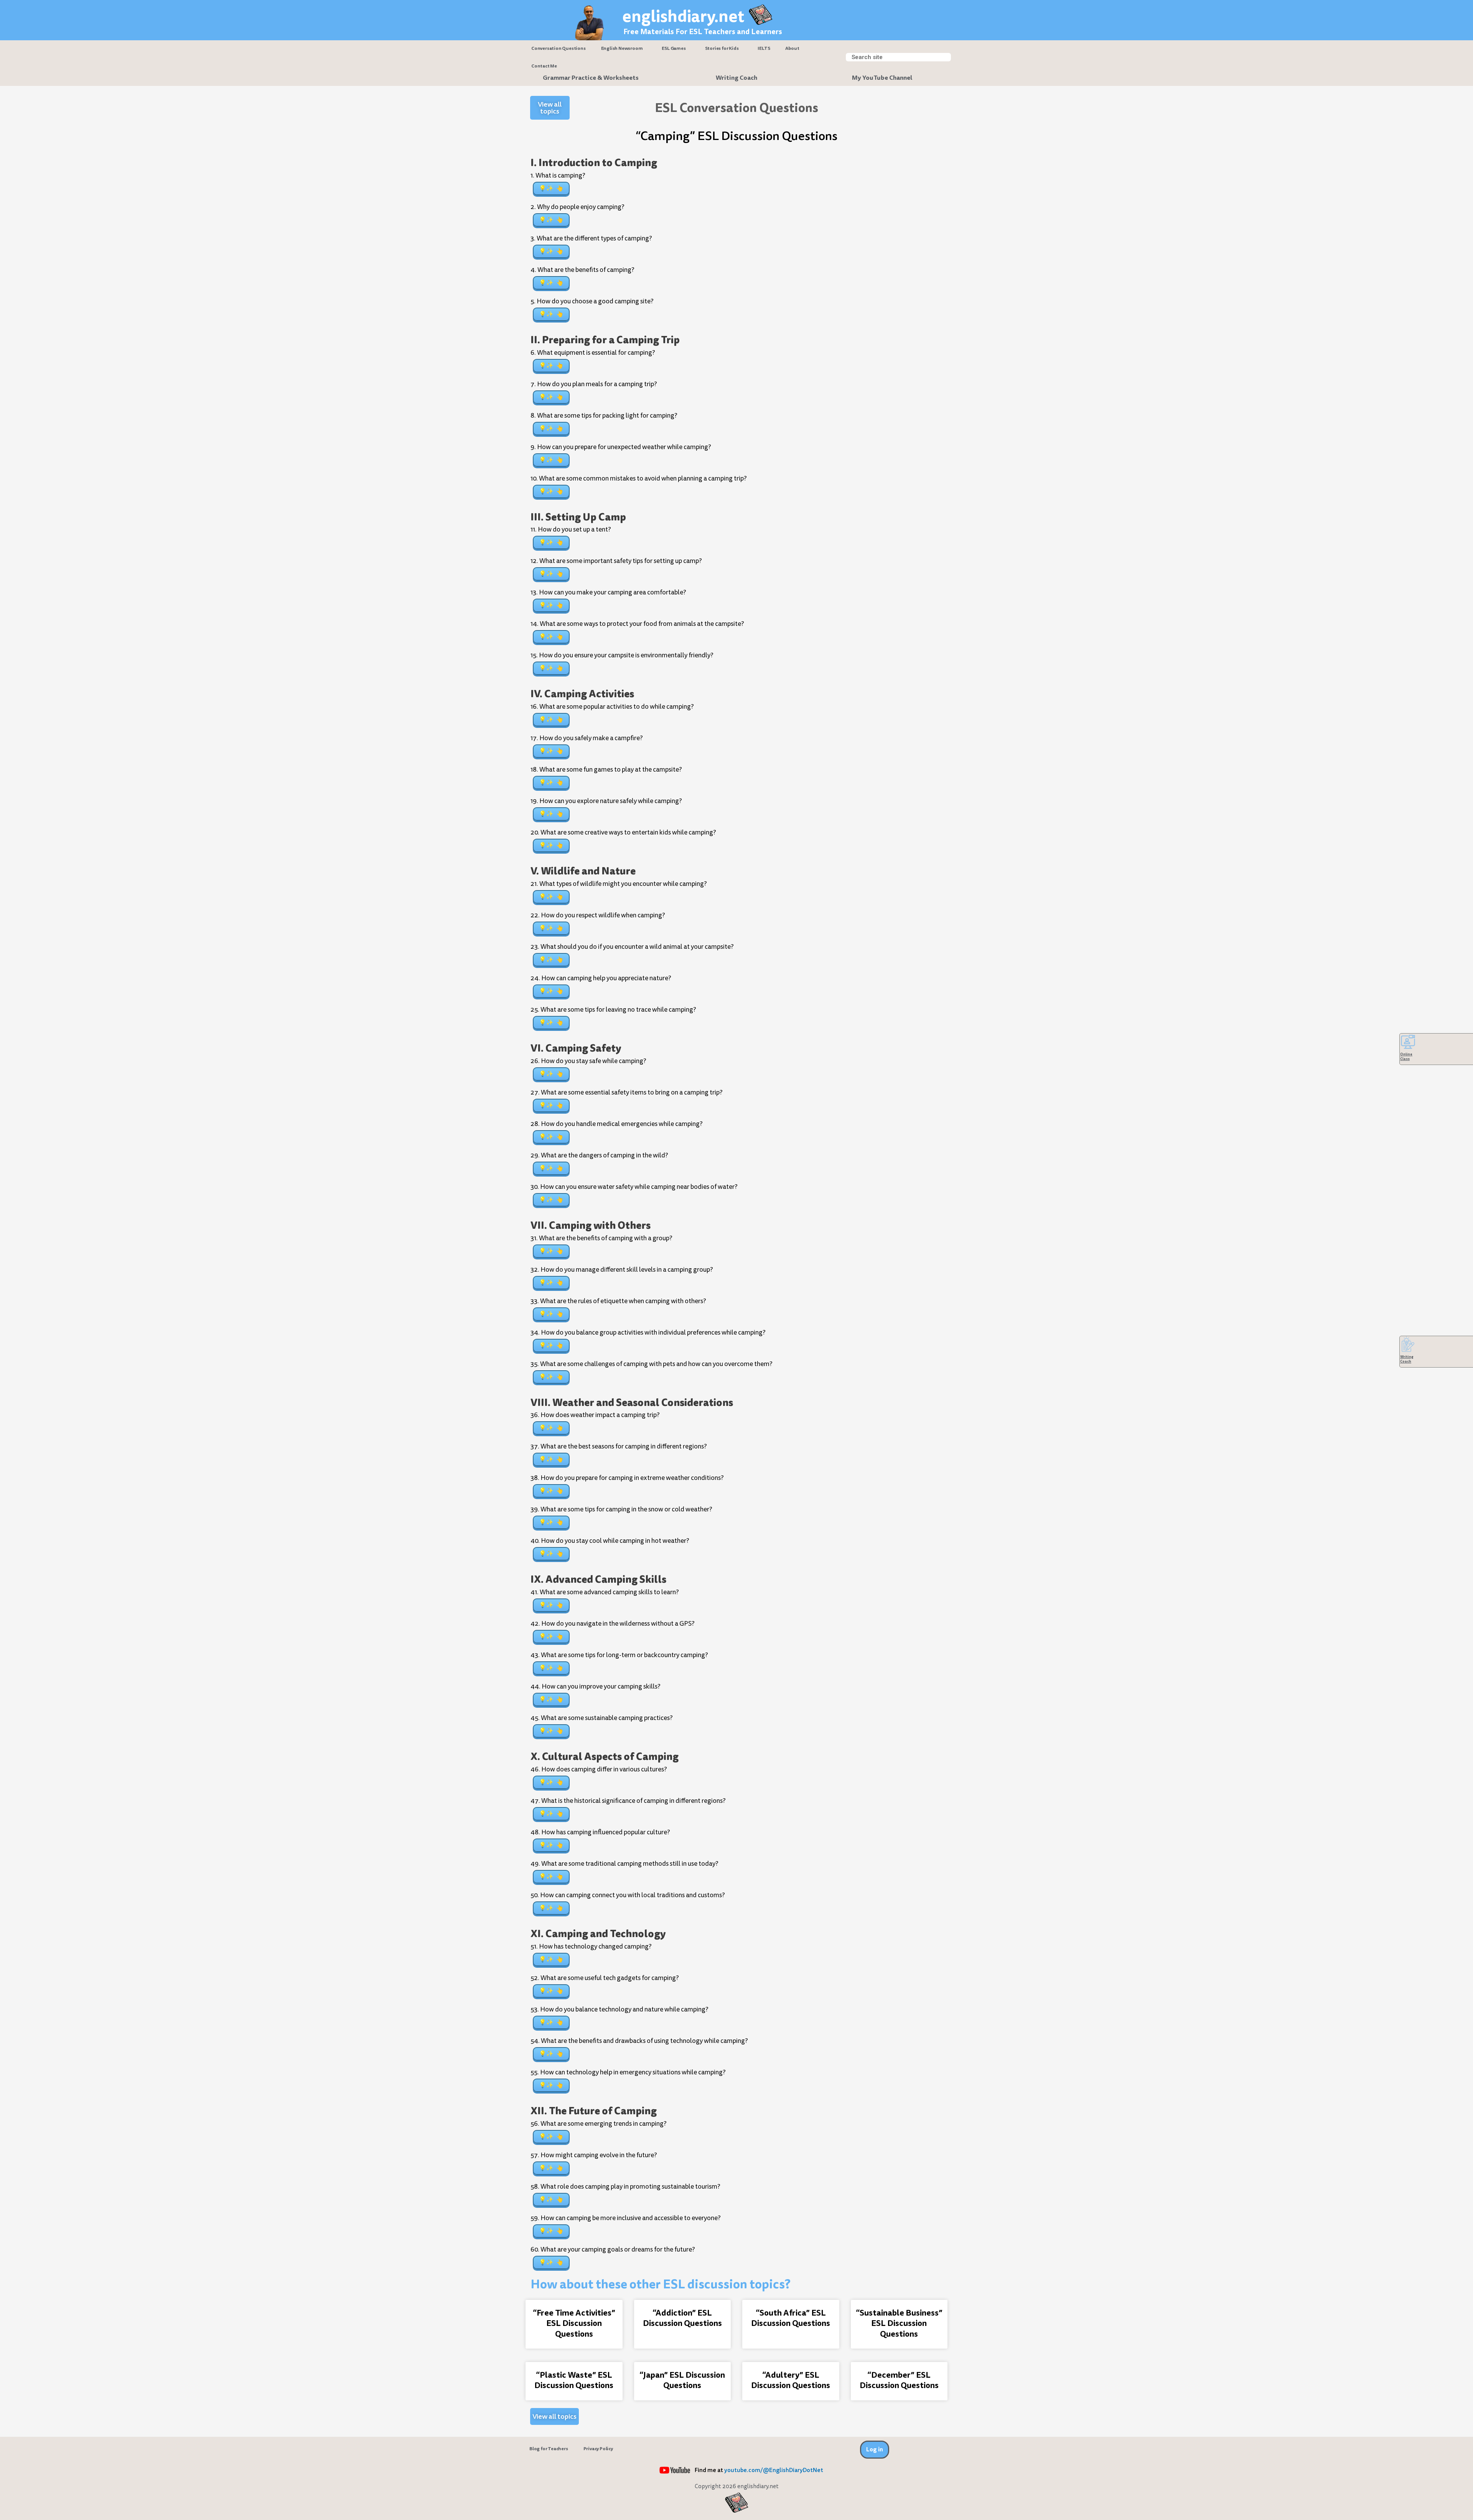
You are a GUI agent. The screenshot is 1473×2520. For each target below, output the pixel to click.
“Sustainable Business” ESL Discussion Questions (899, 2323)
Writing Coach (736, 78)
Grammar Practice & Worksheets (591, 78)
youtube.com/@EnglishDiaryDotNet (774, 2470)
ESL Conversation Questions (736, 108)
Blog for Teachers (549, 2449)
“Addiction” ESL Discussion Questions (682, 2318)
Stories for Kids (722, 48)
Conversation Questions (559, 48)
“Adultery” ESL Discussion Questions (791, 2380)
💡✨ (546, 188)
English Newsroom (622, 48)
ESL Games (674, 48)
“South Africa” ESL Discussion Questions (791, 2318)
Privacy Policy (598, 2449)
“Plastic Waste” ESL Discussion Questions (574, 2380)
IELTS (764, 48)
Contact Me (544, 66)
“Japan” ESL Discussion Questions (682, 2380)
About (792, 48)
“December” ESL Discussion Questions (899, 2380)
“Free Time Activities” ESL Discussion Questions (574, 2323)
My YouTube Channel (882, 78)
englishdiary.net (683, 16)
